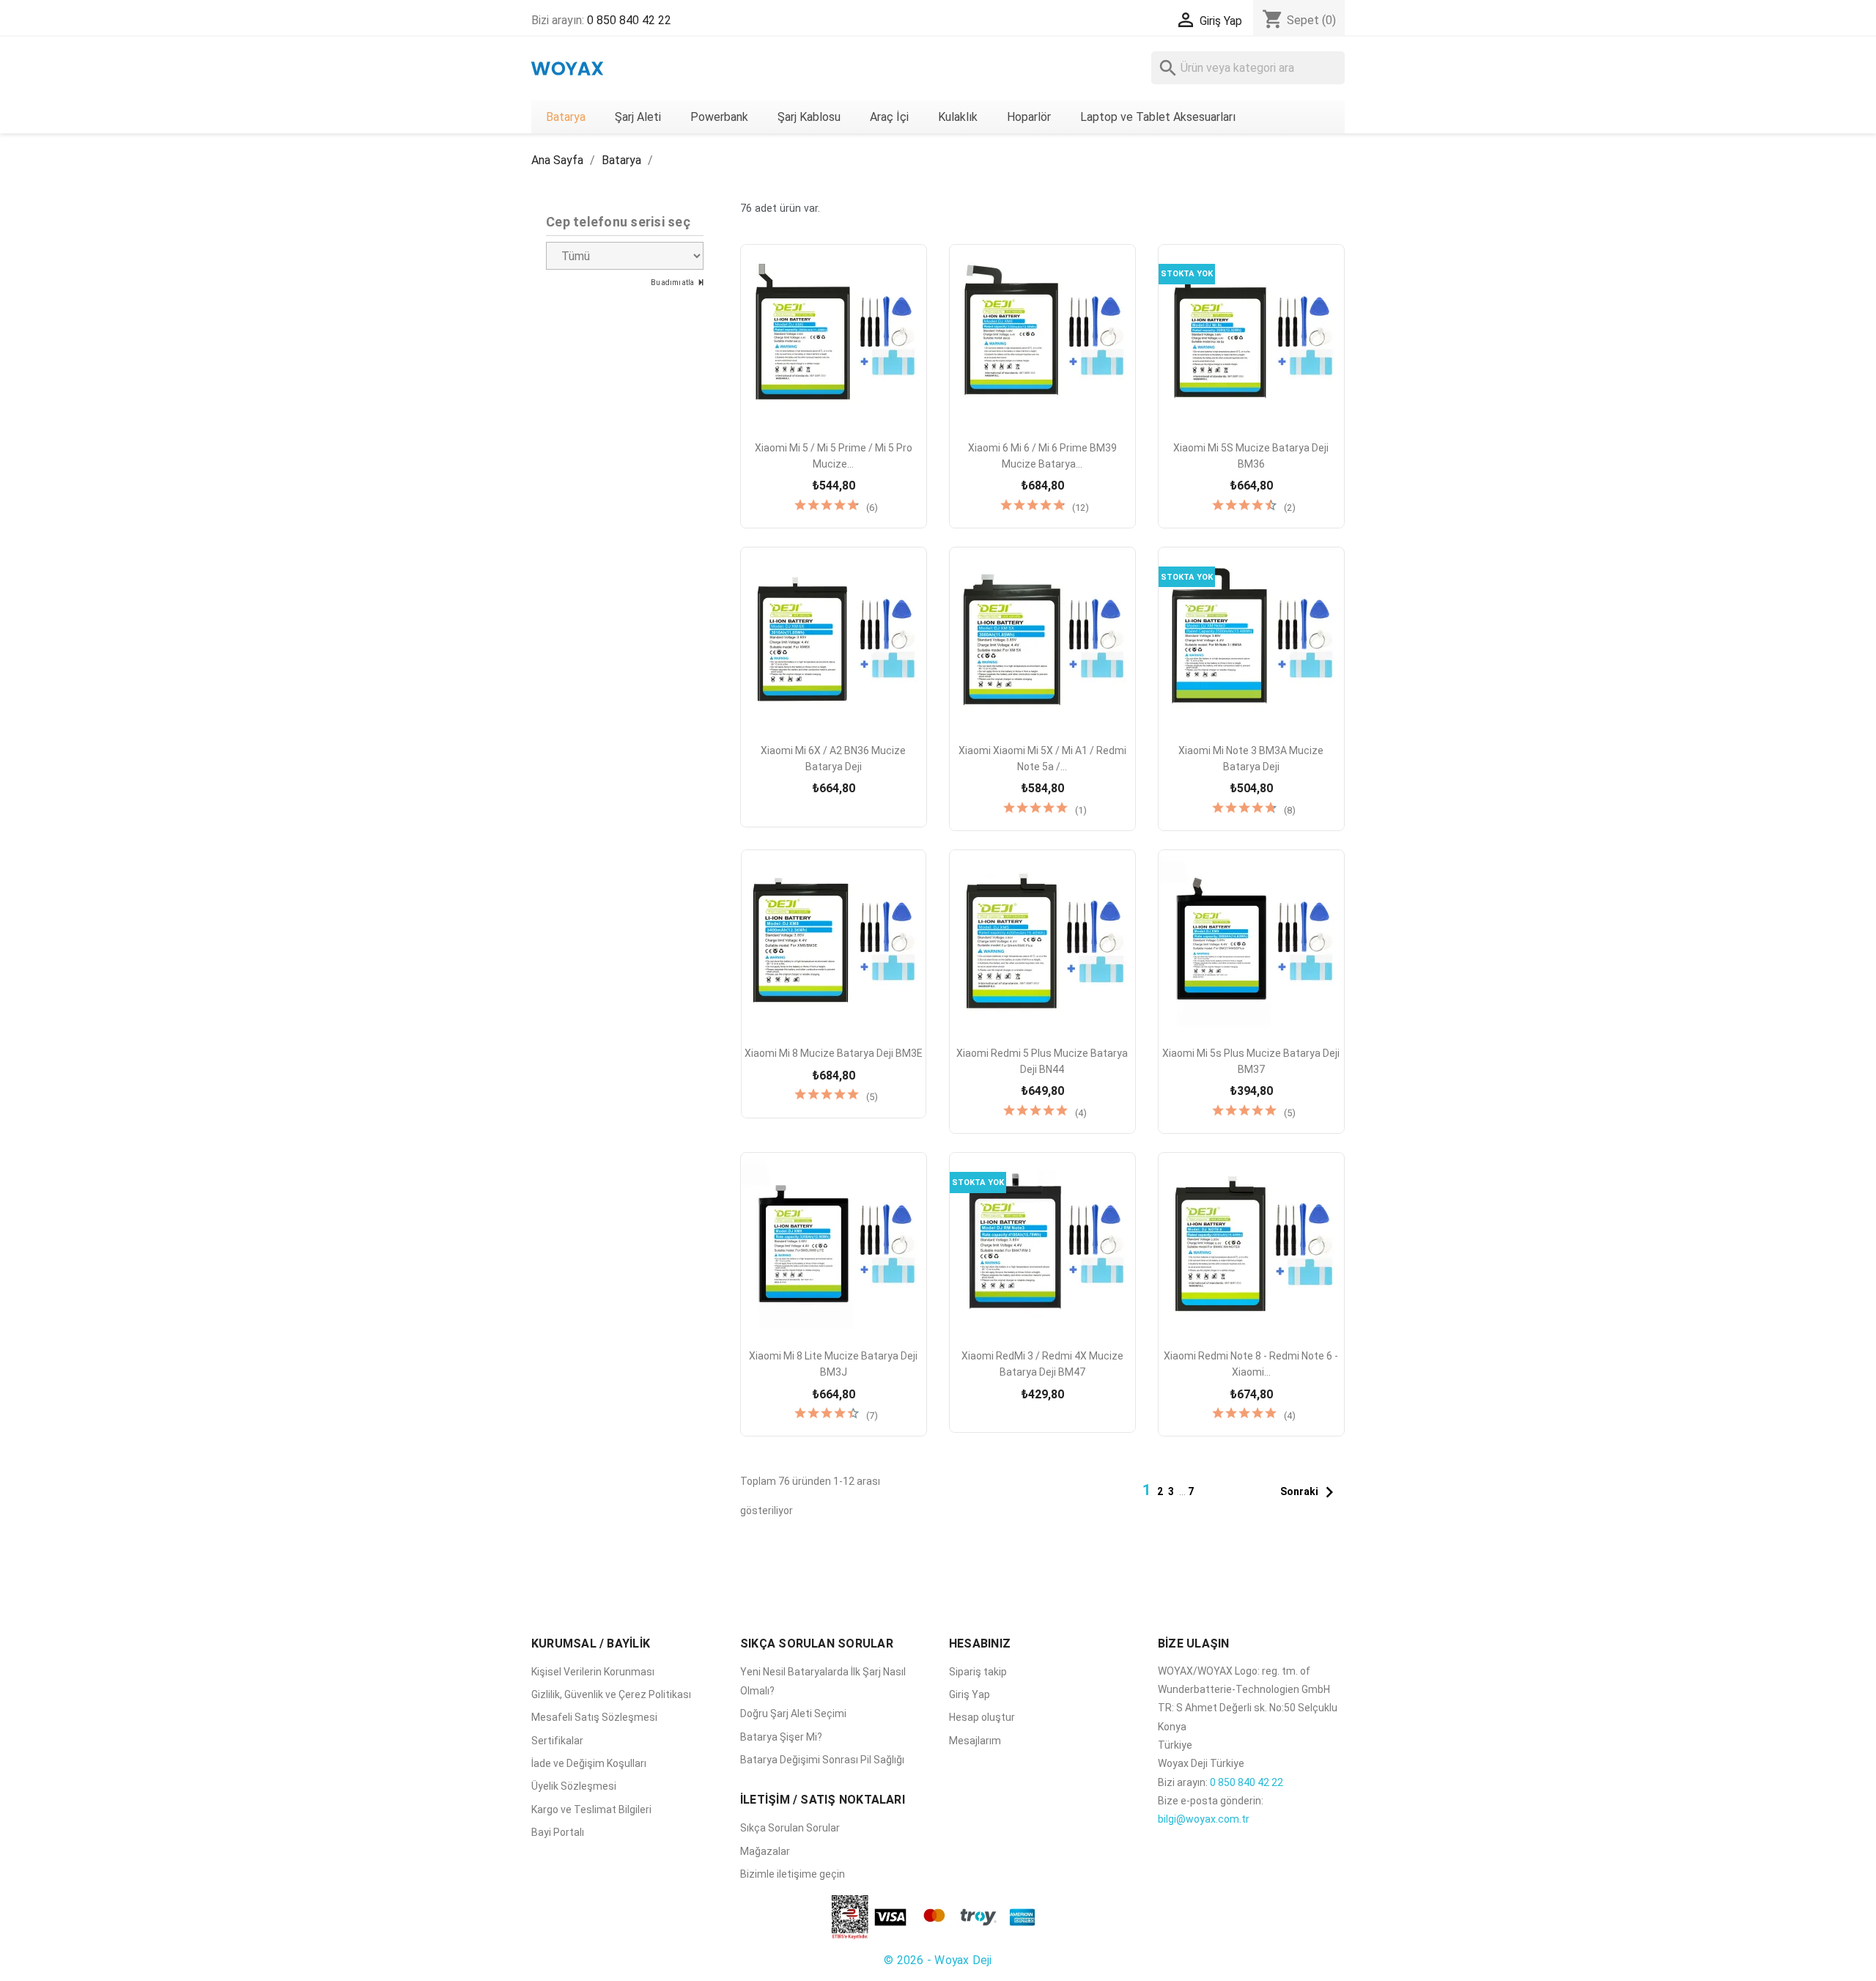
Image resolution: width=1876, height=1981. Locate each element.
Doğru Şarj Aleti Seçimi (793, 1713)
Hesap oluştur (982, 1717)
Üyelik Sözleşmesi (574, 1786)
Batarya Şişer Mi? (781, 1737)
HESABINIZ (980, 1644)
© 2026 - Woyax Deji (938, 1960)
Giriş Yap (970, 1694)
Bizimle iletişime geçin (793, 1874)
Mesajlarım (975, 1741)
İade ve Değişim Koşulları (589, 1763)
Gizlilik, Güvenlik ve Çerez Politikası (611, 1694)
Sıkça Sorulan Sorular (790, 1828)
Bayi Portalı (558, 1832)
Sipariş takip (978, 1672)
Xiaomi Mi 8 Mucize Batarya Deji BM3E (834, 1053)
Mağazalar (765, 1851)
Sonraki (1310, 1492)
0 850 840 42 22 (629, 20)
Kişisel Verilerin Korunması (593, 1672)
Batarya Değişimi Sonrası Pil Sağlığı (822, 1760)
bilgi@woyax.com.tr (1204, 1819)
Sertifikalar (557, 1741)
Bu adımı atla (673, 283)
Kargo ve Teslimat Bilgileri (591, 1810)
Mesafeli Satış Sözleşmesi (594, 1717)
